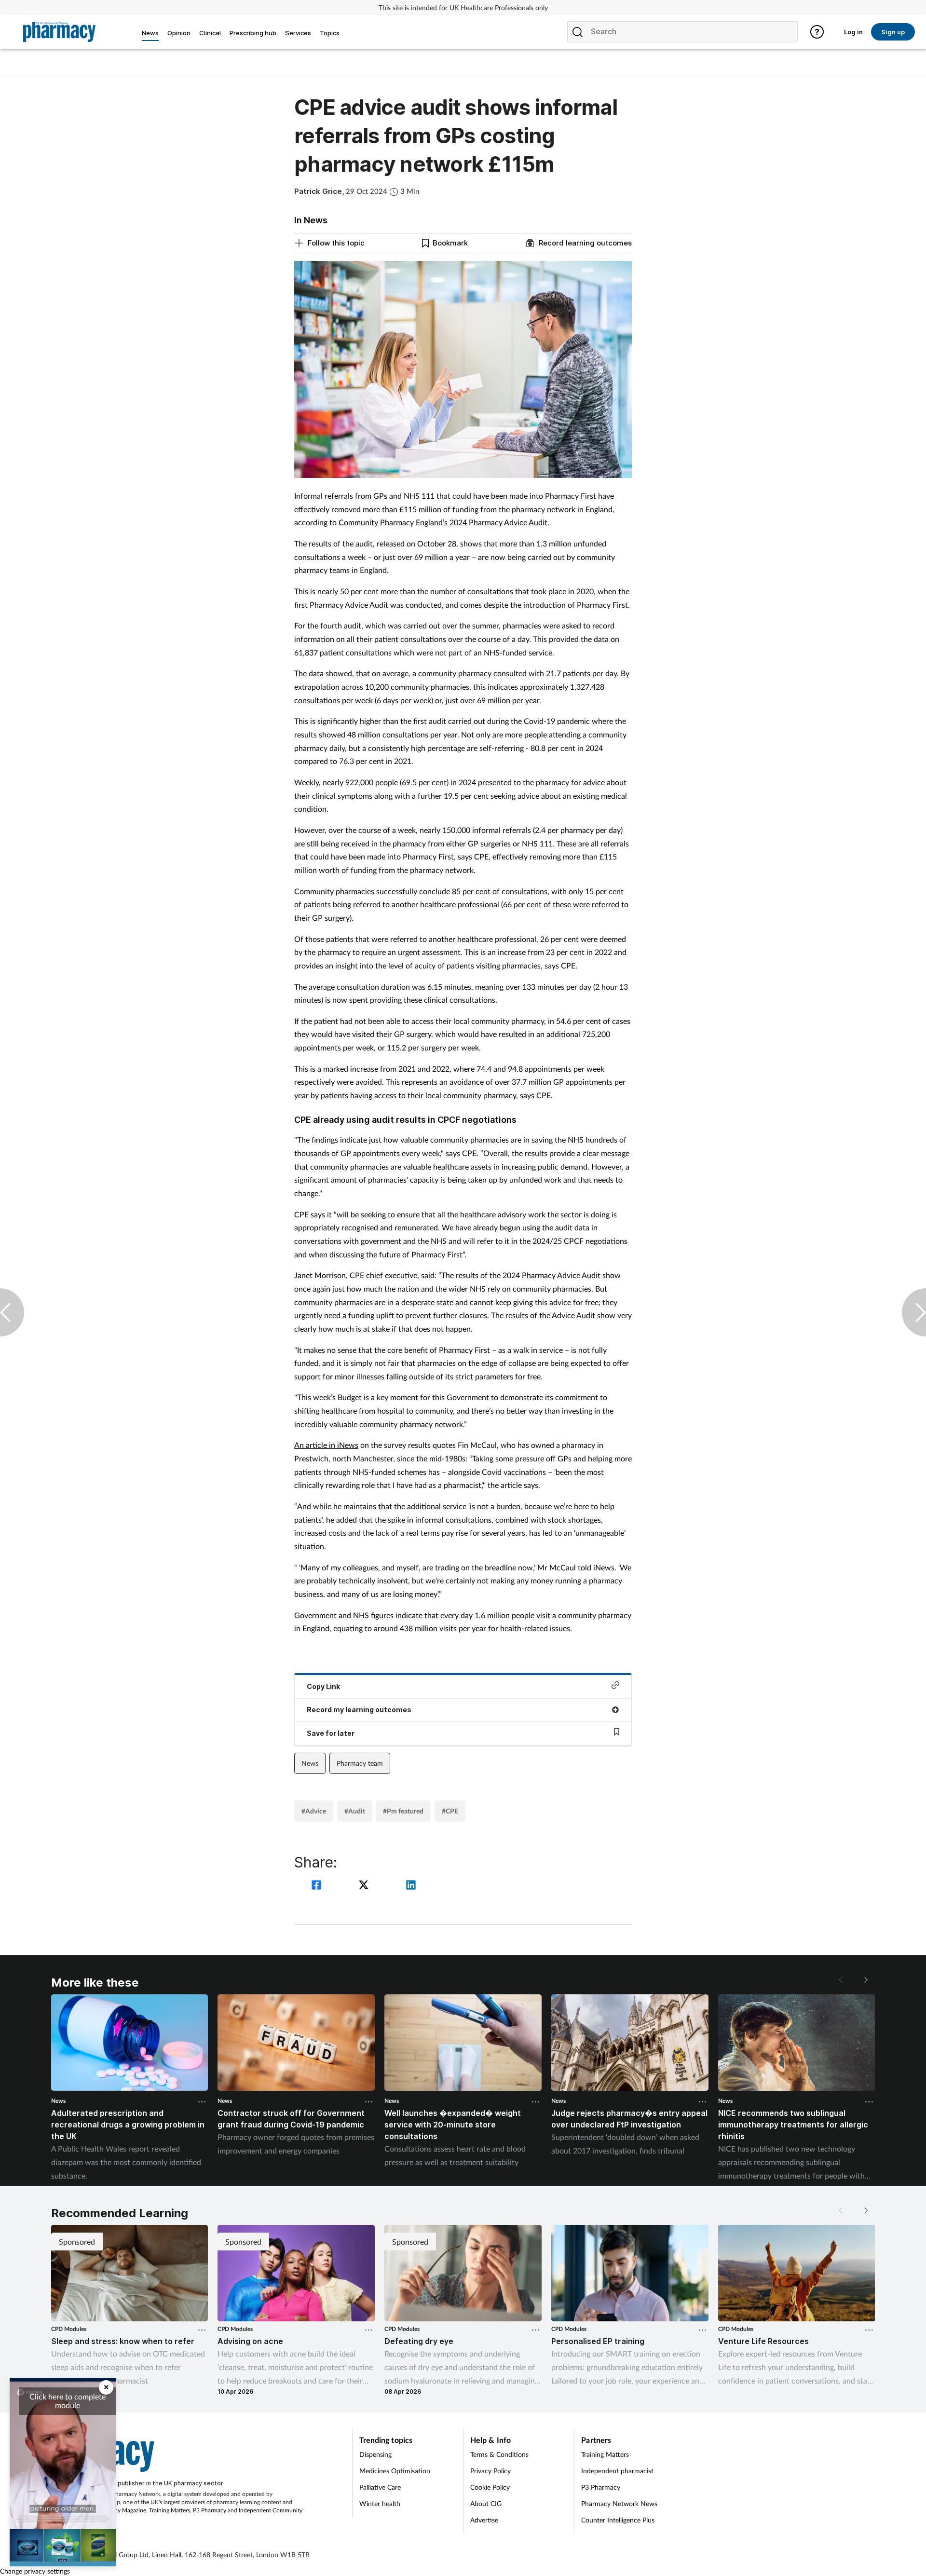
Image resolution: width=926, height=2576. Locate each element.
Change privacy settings (35, 2571)
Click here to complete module (68, 2401)
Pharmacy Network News (619, 2503)
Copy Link (323, 1686)
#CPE (450, 1811)
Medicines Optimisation (395, 2471)
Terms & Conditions (499, 2454)
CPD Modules (69, 2329)
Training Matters (170, 2510)
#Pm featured (403, 1811)
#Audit (355, 1811)
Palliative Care (380, 2487)
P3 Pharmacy (210, 2510)
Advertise (484, 2520)
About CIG (486, 2503)
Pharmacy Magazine (121, 2510)
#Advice (314, 1811)
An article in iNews (326, 1445)
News (310, 1763)
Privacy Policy (490, 2471)
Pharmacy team (360, 1763)
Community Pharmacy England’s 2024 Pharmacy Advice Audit (443, 522)
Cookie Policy (490, 2487)
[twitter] (365, 1886)
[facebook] (318, 1886)
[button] (865, 1980)
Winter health (380, 2503)
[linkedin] (411, 1886)
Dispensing (375, 2454)
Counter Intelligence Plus (618, 2520)
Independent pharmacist (617, 2471)
